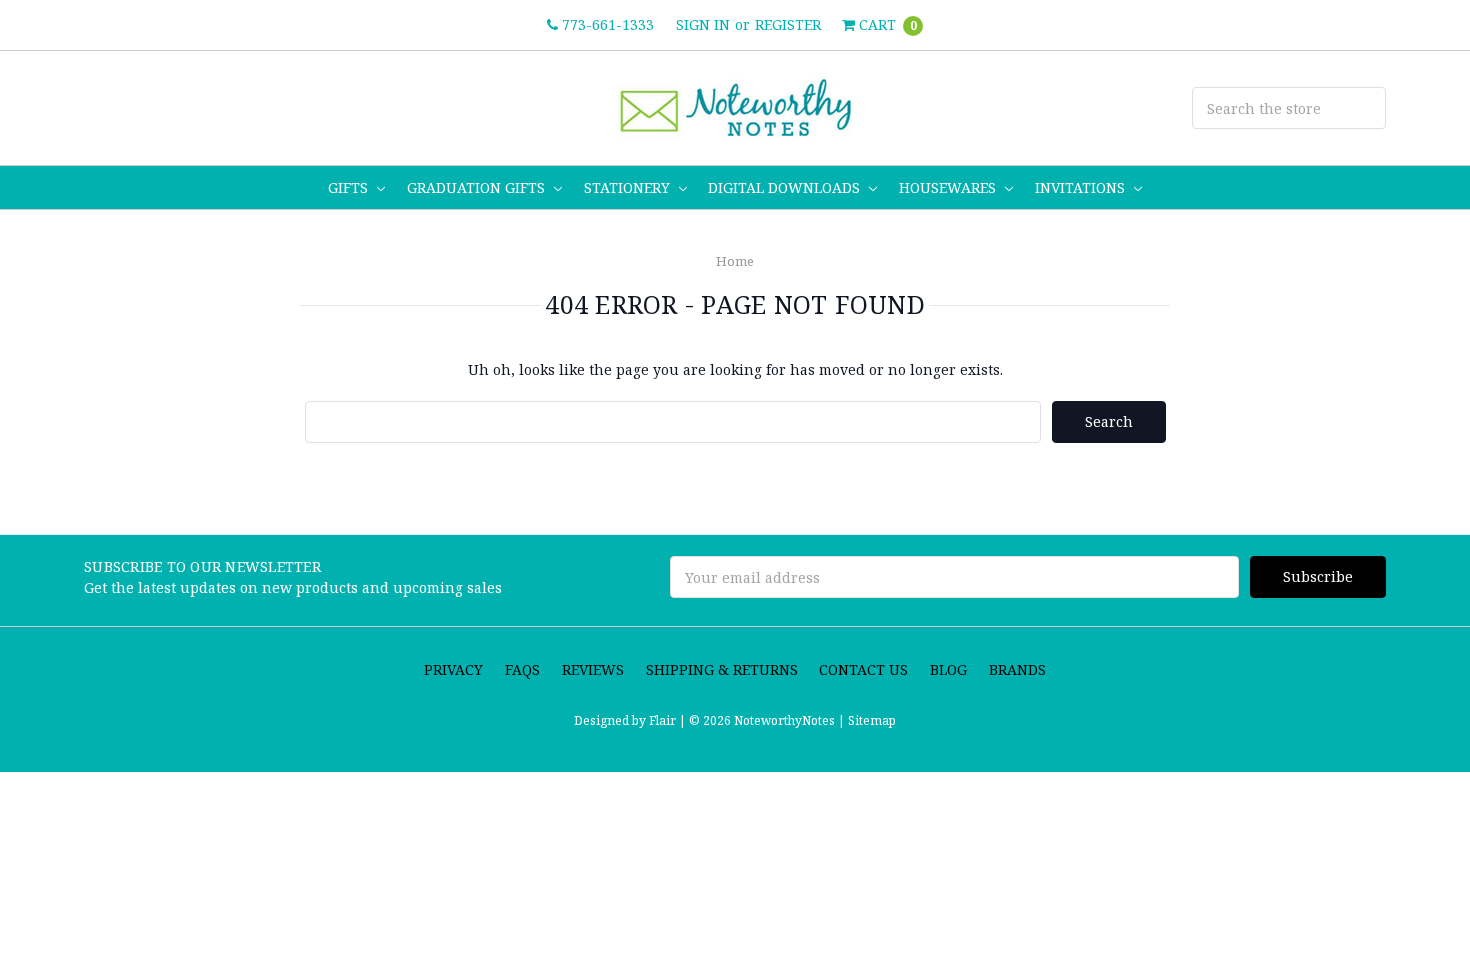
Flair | (667, 720)
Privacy (453, 669)
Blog (948, 669)
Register (788, 24)
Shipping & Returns (722, 669)
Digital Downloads (786, 187)
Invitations (1082, 187)
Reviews (593, 669)
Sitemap (870, 720)
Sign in (703, 24)
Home (735, 261)
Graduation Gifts (478, 187)
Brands (1017, 669)
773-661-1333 (606, 24)
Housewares (949, 187)
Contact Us (863, 669)
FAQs (522, 669)
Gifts (350, 187)
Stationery (629, 187)
